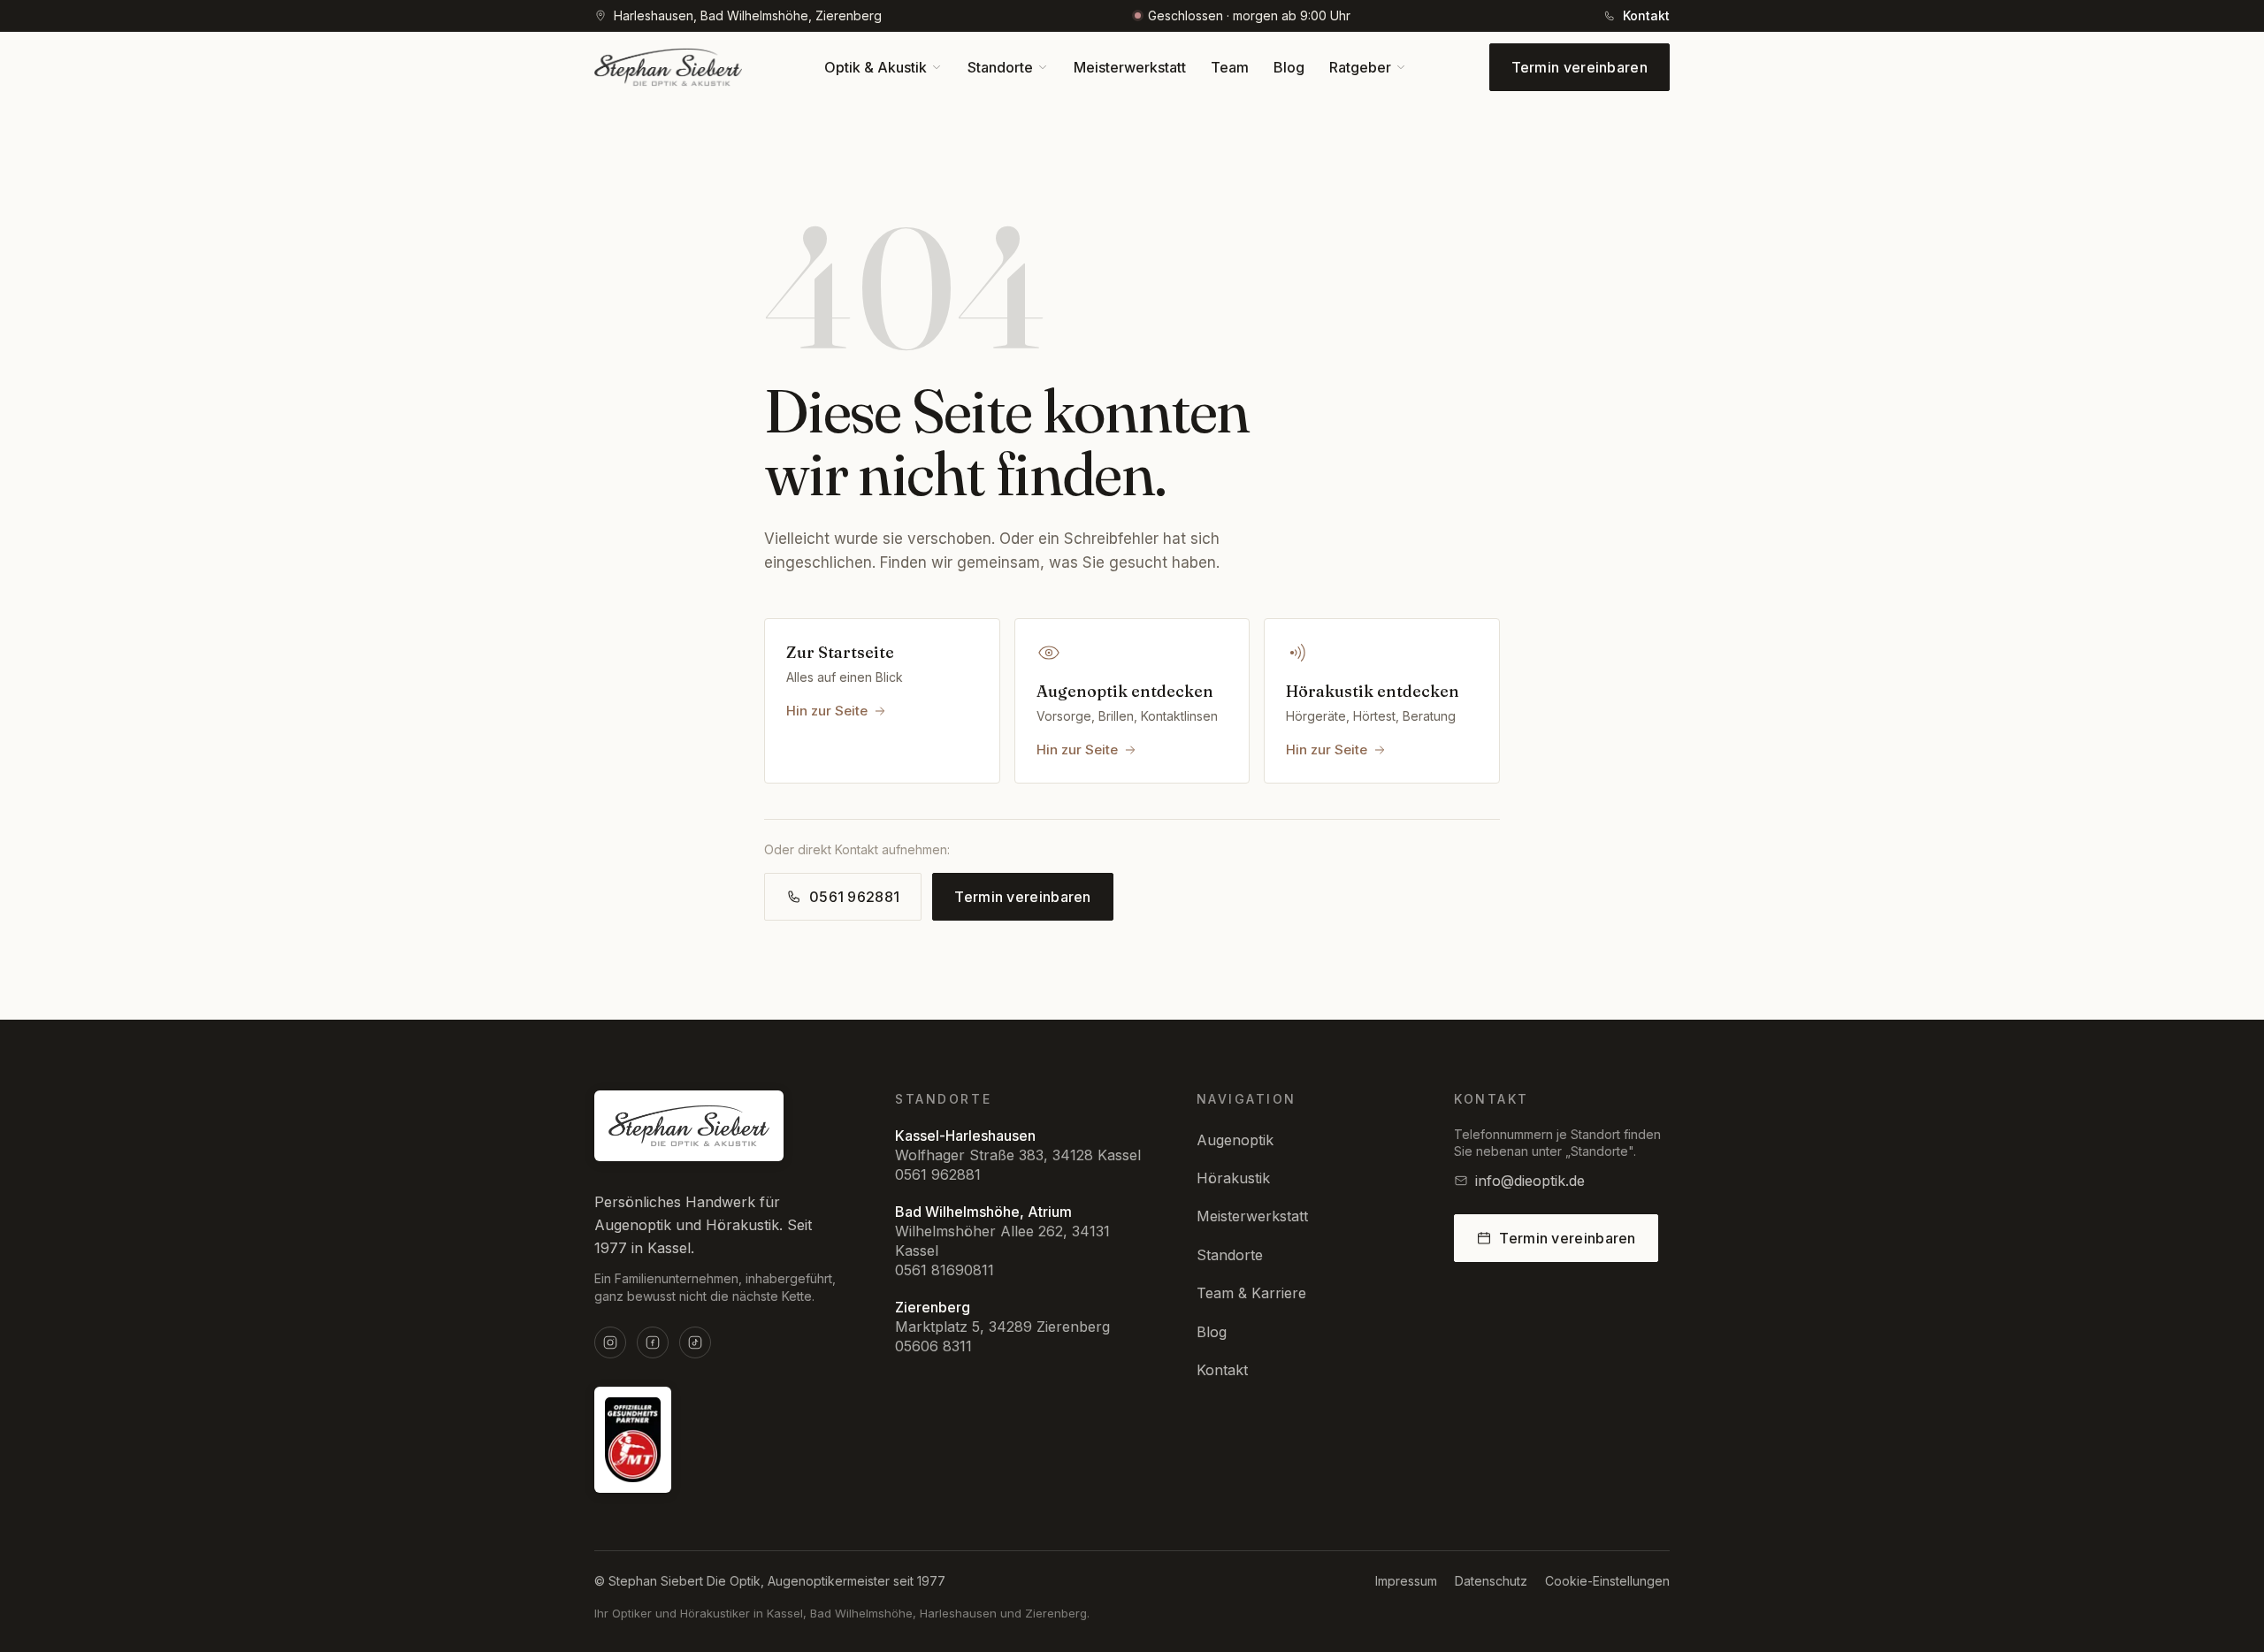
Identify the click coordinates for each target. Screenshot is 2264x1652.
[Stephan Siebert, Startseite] (668, 67)
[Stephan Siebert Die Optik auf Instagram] (610, 1342)
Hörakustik (1233, 1178)
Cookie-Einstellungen (1607, 1581)
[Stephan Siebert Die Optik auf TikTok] (695, 1342)
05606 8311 (933, 1346)
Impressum (1406, 1581)
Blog (1212, 1332)
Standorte (1230, 1255)
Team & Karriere (1251, 1293)
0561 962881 (938, 1174)
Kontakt (1222, 1370)
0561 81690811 (945, 1270)
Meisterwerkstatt (1252, 1216)
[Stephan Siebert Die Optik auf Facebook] (653, 1342)
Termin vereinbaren (1579, 67)
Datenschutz (1491, 1581)
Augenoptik (1235, 1140)
